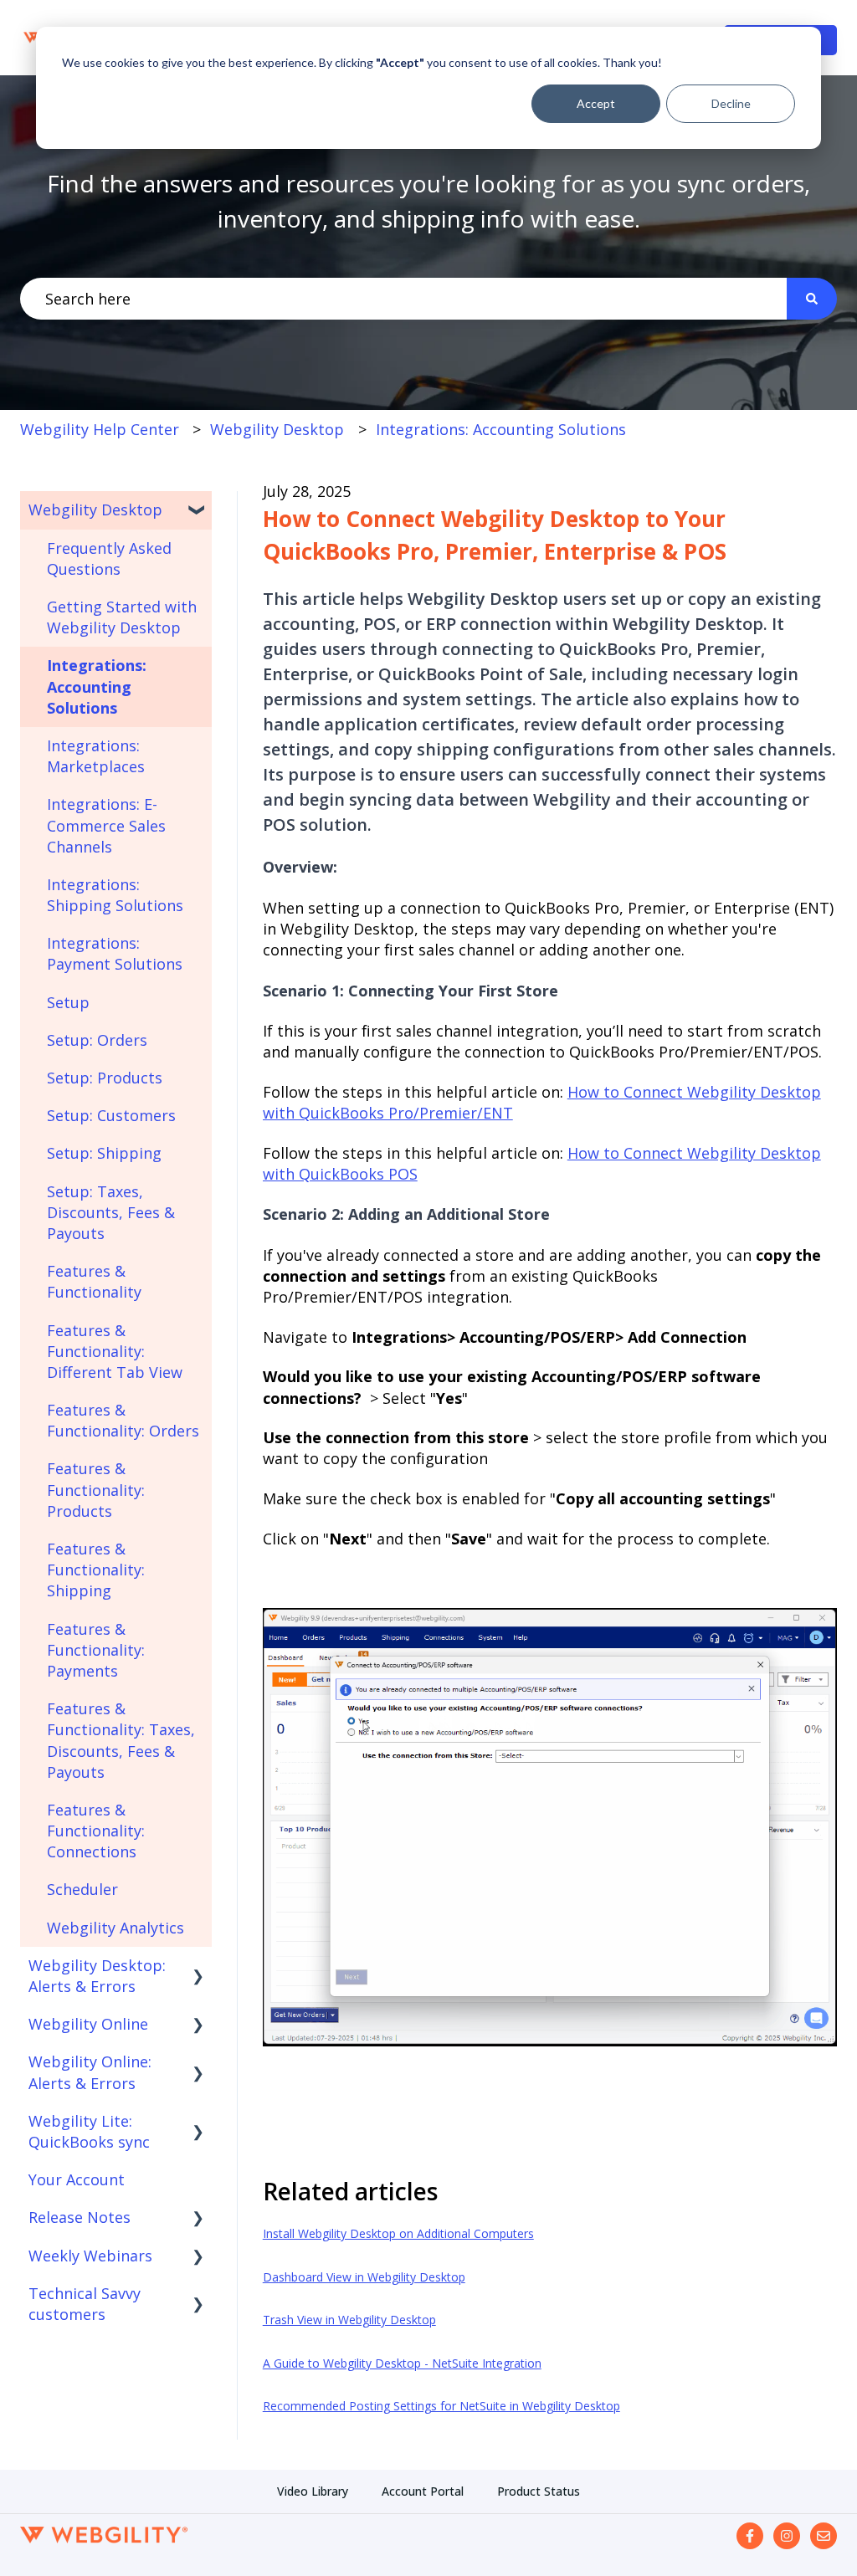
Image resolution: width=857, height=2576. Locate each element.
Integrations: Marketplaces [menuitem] (96, 756)
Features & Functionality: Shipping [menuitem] (96, 1570)
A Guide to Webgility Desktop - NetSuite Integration (402, 2363)
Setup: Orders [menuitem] (97, 1040)
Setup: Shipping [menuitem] (104, 1153)
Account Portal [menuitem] (423, 2491)
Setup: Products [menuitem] (105, 1078)
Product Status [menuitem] (539, 2491)
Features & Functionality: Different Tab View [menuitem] (115, 1351)
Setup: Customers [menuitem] (111, 1115)
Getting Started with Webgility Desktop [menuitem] (122, 617)
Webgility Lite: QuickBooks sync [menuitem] (89, 2131)
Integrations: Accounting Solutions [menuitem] (97, 686)
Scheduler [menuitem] (82, 1889)
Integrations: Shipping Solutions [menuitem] (115, 895)
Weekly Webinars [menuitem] (90, 2256)
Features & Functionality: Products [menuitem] (96, 1489)
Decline (731, 103)
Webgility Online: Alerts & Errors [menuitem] (90, 2072)
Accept (596, 103)
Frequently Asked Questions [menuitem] (109, 558)
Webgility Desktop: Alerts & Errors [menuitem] (97, 1976)
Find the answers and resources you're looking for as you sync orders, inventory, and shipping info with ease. (428, 201)
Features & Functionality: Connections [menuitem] (96, 1831)
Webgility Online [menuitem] (88, 2024)
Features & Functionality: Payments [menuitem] (96, 1650)
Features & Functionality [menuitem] (94, 1281)
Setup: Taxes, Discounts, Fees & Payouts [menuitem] (111, 1212)
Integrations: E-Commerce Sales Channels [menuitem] (106, 825)
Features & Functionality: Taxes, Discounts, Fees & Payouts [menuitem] (121, 1740)
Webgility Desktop (277, 429)
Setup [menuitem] (68, 1002)
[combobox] (403, 299)
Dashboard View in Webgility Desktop (364, 2277)
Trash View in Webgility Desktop (349, 2320)
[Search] (812, 299)
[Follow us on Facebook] (750, 2536)
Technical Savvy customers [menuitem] (85, 2304)
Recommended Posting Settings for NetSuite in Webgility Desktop (441, 2406)
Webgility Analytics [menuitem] (115, 1928)
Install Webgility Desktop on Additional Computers (398, 2233)
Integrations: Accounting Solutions (501, 429)
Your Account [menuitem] (77, 2179)
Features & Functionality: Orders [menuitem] (123, 1420)
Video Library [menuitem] (313, 2491)
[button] (198, 510)
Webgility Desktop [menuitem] (95, 510)
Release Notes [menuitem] (80, 2217)
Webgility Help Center (100, 429)
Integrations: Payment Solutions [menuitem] (115, 953)
